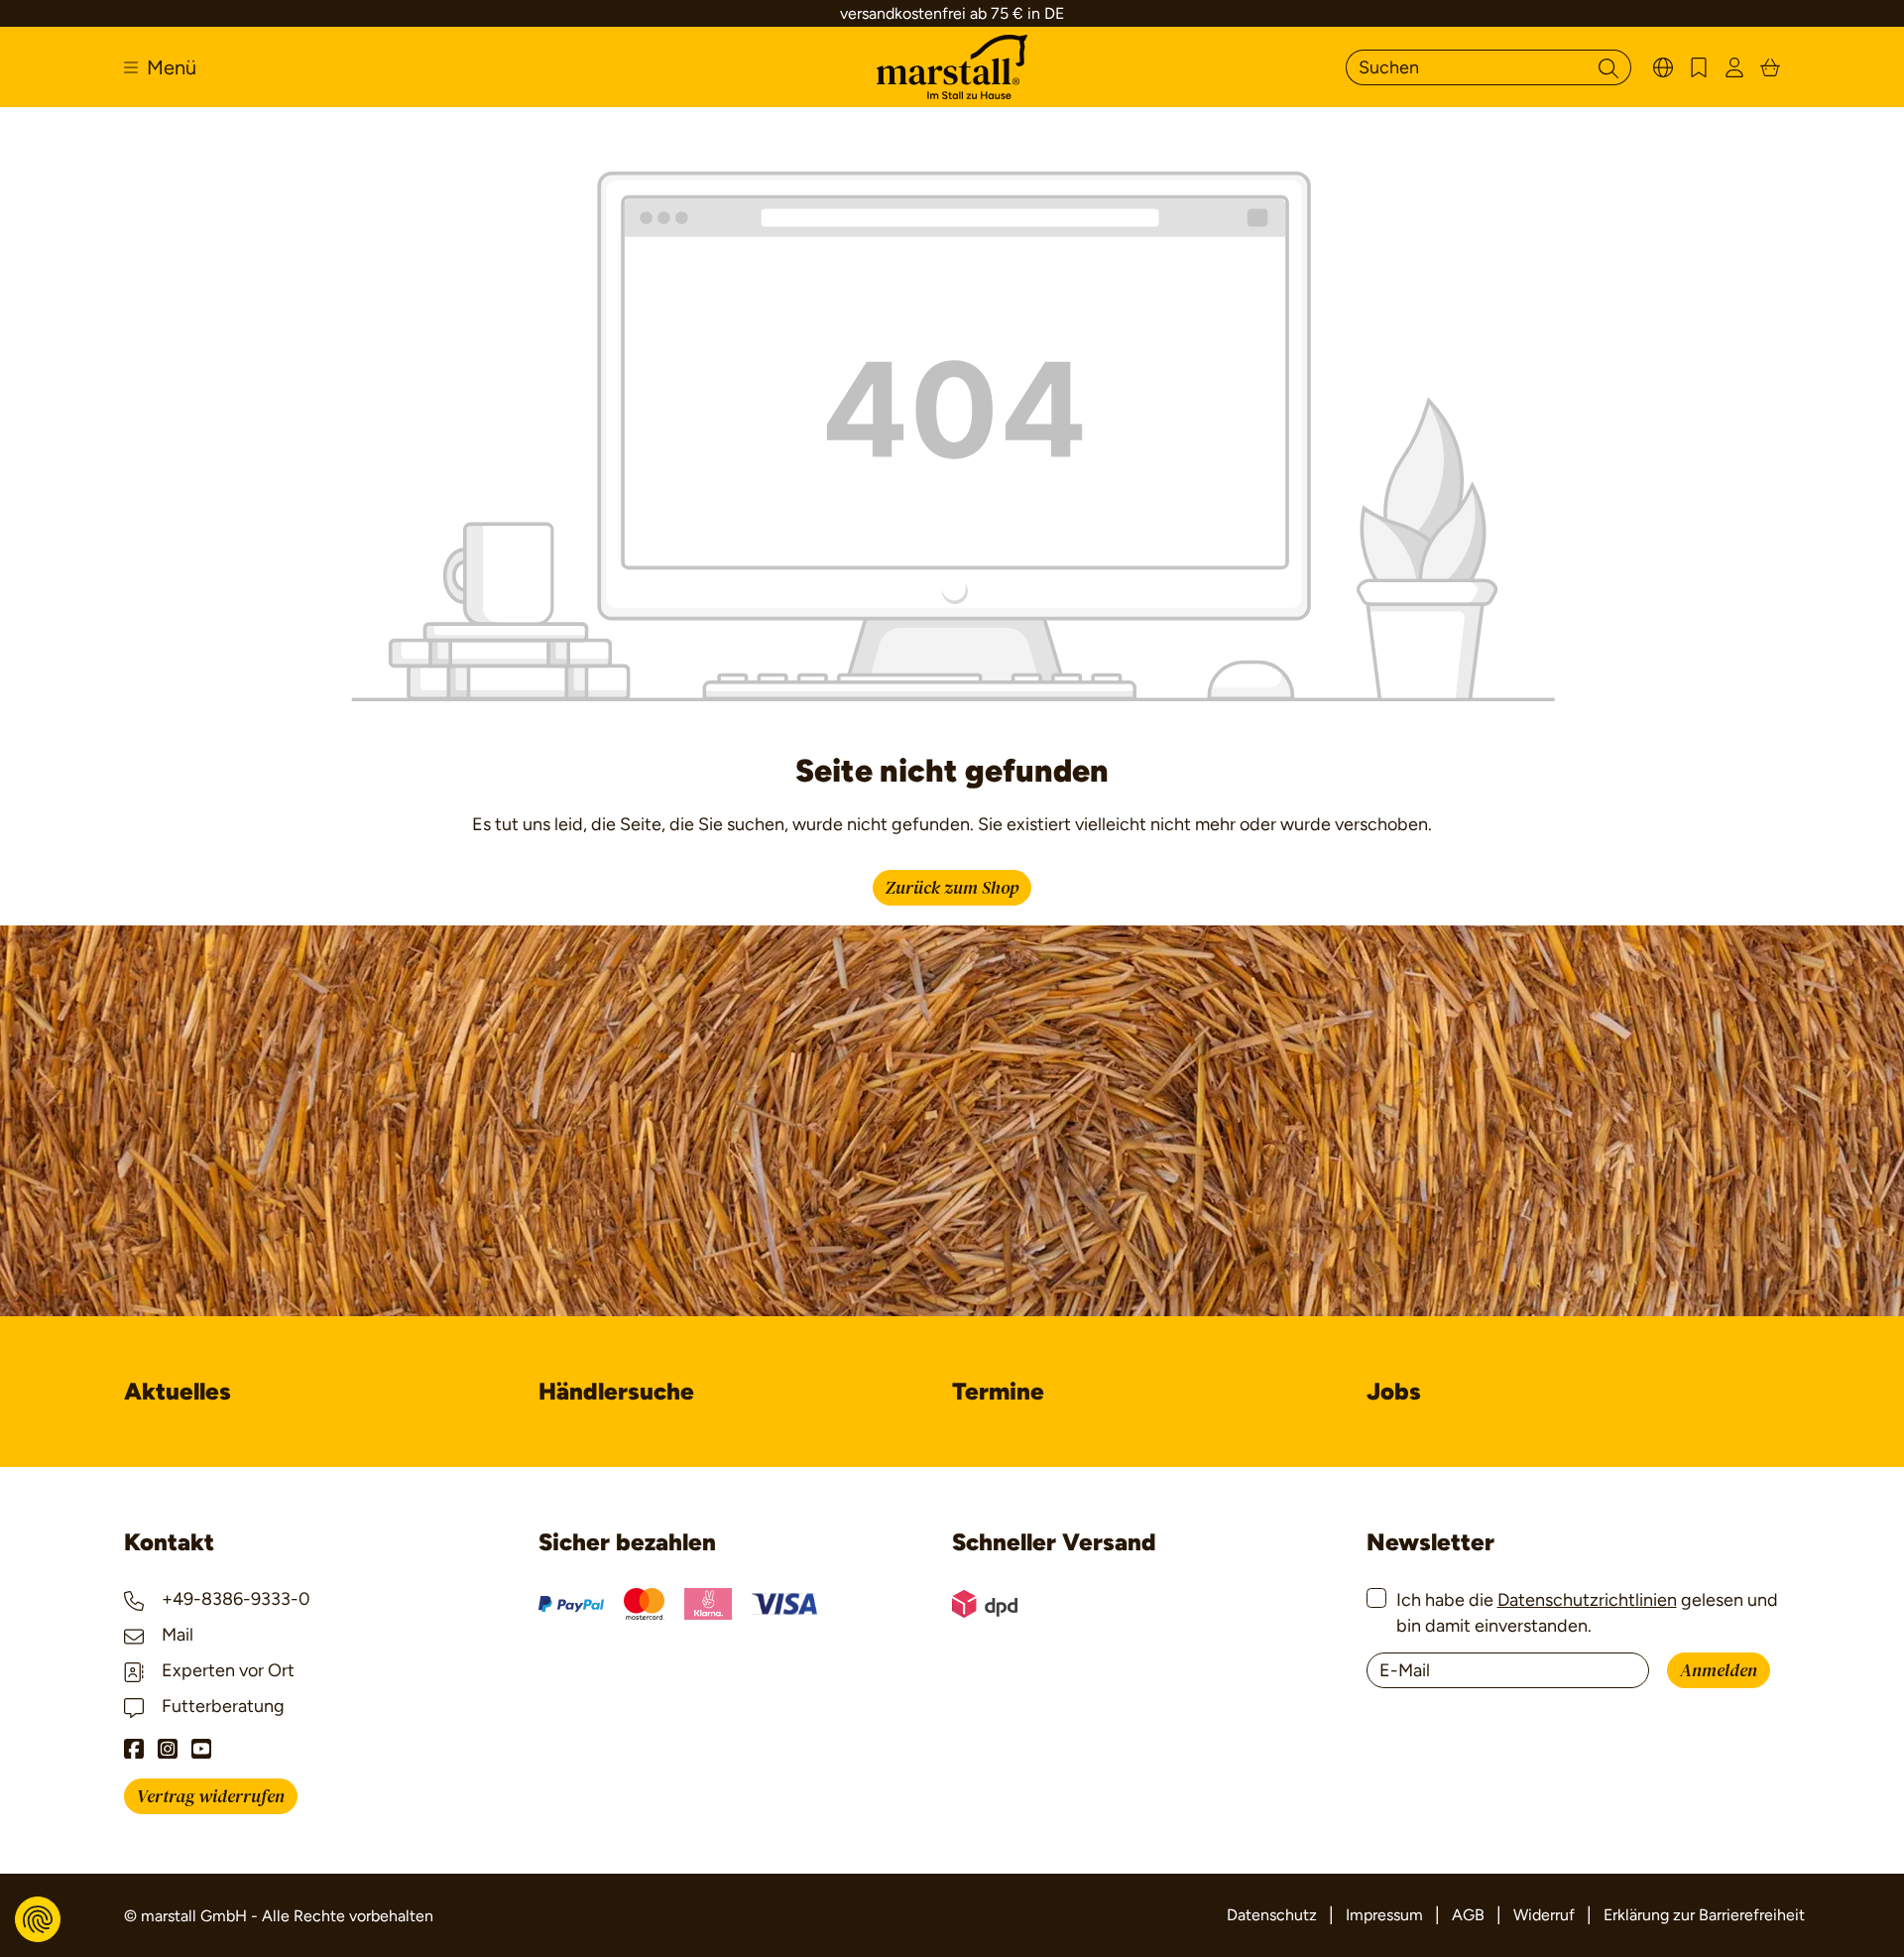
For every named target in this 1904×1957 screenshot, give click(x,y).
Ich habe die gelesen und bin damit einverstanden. (1587, 1612)
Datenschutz (1272, 1915)
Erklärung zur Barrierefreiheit (1704, 1915)
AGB (1468, 1915)
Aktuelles (178, 1391)
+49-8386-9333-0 (234, 1599)
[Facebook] (134, 1749)
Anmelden (1719, 1671)
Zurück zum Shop (952, 888)
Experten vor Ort (226, 1670)
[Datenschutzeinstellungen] (38, 1919)
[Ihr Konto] (1734, 67)
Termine (998, 1391)
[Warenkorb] (1770, 67)
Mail (176, 1635)
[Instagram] (168, 1749)
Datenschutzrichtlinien (1587, 1600)
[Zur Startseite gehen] (952, 67)
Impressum (1384, 1915)
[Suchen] (1608, 67)
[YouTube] (201, 1749)
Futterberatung (221, 1706)
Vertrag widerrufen (211, 1797)
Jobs (1394, 1391)
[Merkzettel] (1699, 67)
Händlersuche (616, 1391)
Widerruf (1544, 1915)
